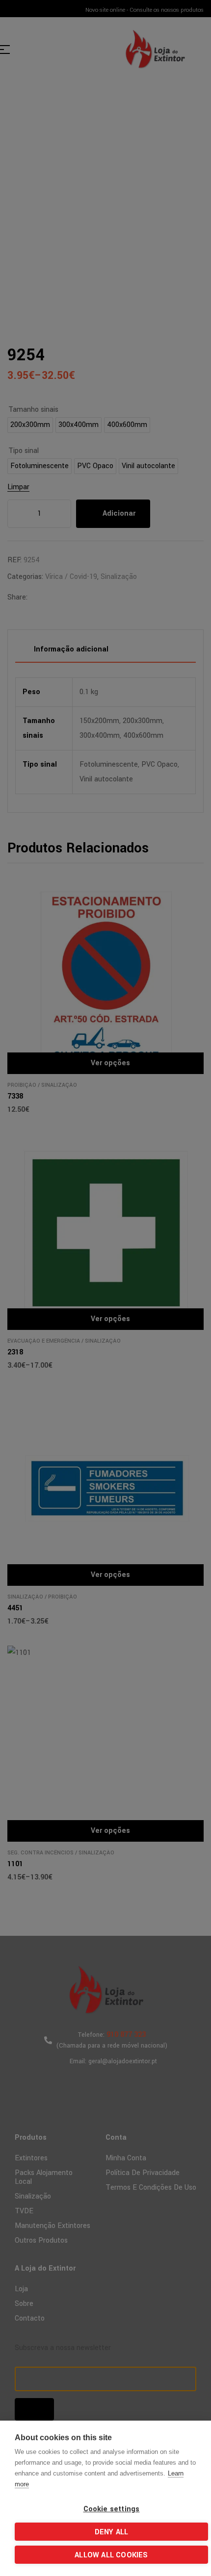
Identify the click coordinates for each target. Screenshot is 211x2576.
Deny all (112, 2532)
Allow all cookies (111, 2555)
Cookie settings (112, 2509)
